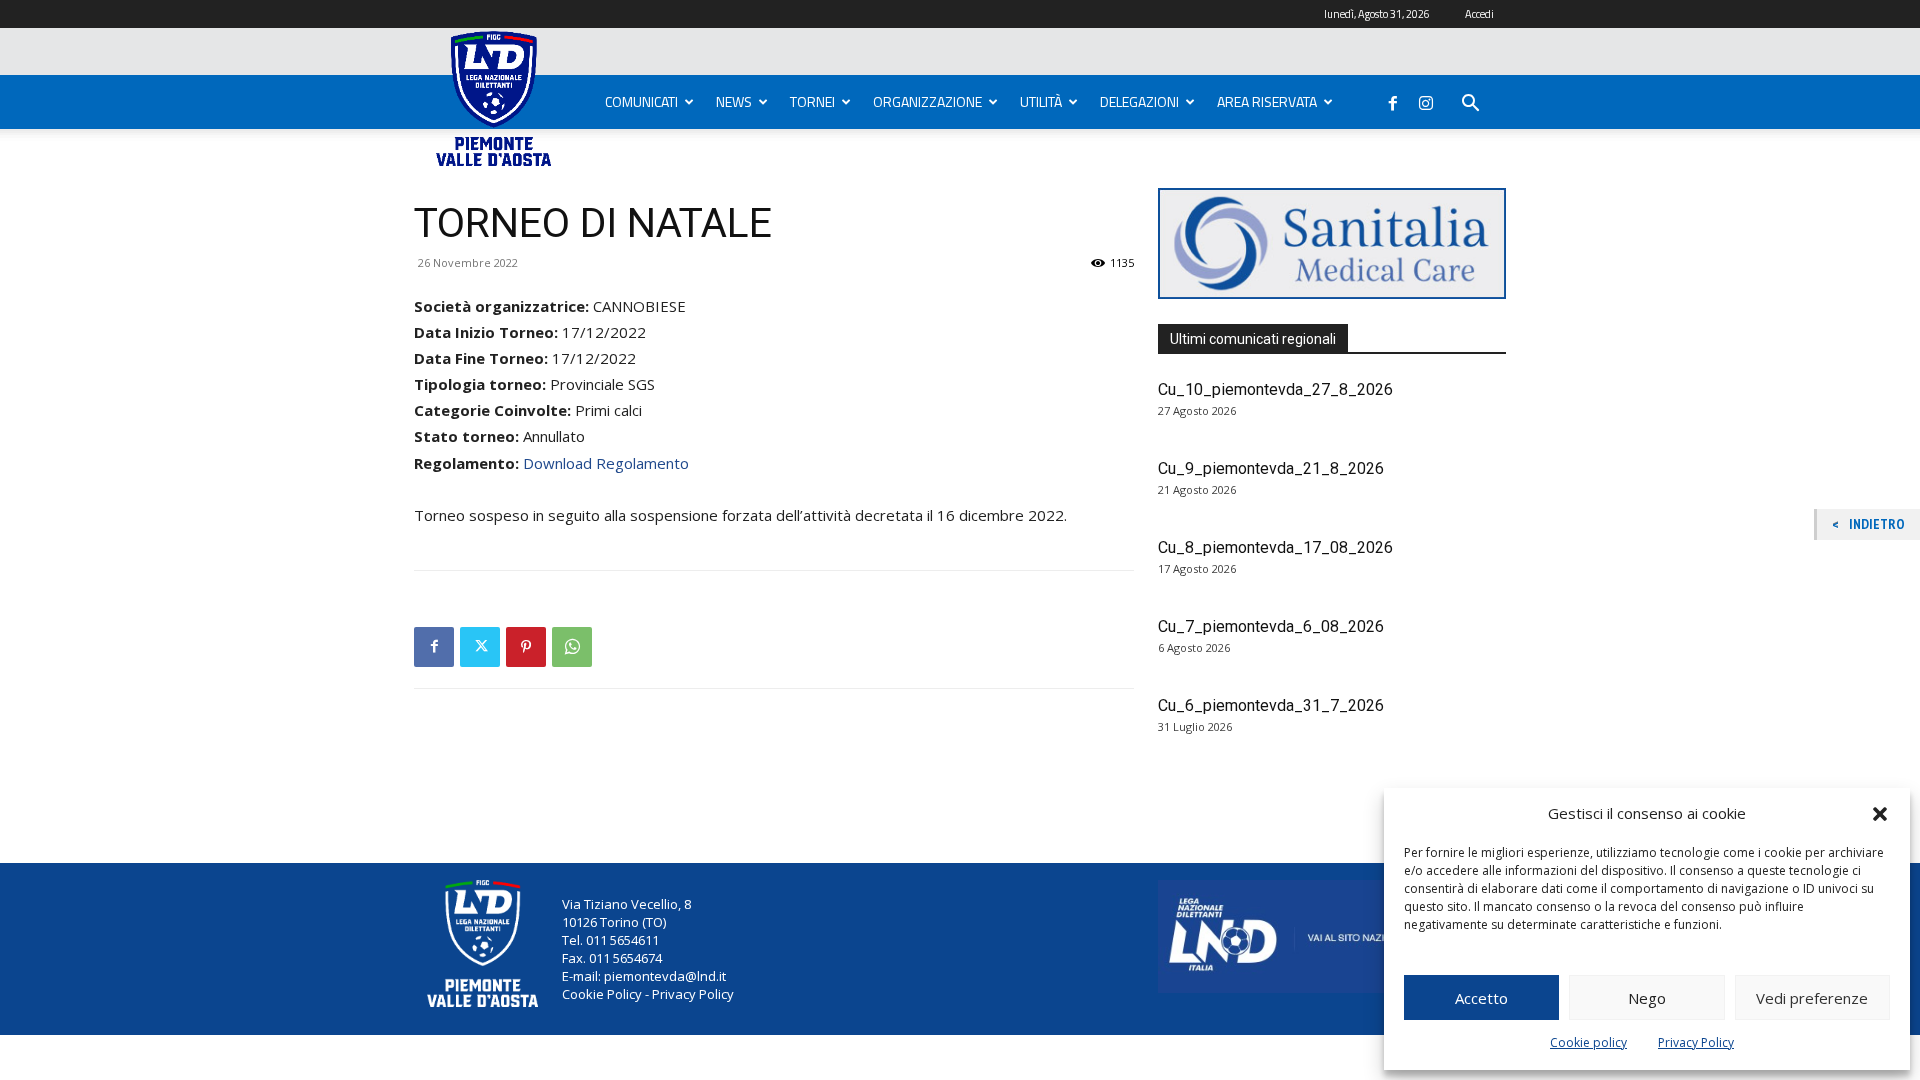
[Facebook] (1393, 99)
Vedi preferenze (1812, 998)
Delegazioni (1139, 101)
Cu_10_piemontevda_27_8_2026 (1275, 389)
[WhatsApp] (572, 647)
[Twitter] (480, 647)
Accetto (1481, 998)
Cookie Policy (602, 994)
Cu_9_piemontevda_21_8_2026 (1271, 468)
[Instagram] (1426, 99)
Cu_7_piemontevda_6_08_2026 (1271, 626)
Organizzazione (927, 101)
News (734, 101)
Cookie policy (1588, 1042)
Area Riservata (1267, 101)
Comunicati (641, 101)
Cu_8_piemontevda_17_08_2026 (1275, 547)
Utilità (1041, 101)
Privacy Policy (1696, 1042)
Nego (1647, 998)
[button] (1880, 814)
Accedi (1479, 14)
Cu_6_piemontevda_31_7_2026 (1271, 705)
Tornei (812, 101)
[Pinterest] (526, 647)
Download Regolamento (606, 463)
